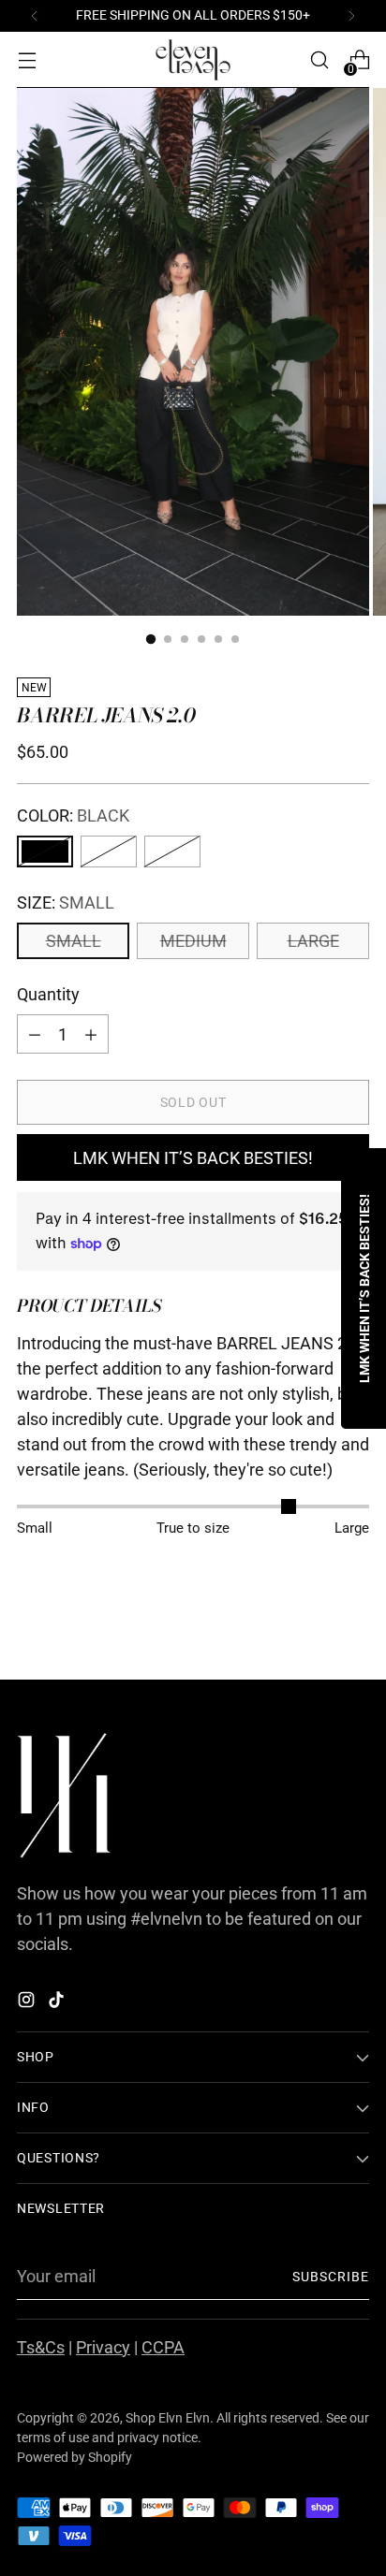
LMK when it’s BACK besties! (193, 1158)
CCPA (163, 2347)
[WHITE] (172, 851)
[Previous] (35, 16)
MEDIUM (193, 941)
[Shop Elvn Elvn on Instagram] (28, 2003)
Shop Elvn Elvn (168, 2418)
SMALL (74, 941)
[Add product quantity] (35, 1034)
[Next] (351, 16)
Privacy (103, 2347)
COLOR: (73, 815)
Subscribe (331, 2277)
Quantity (48, 994)
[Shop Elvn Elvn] (193, 60)
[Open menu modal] (27, 60)
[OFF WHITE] (109, 851)
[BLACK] (45, 851)
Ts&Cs (41, 2347)
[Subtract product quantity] (91, 1034)
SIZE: (66, 902)
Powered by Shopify (74, 2457)
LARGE (313, 941)
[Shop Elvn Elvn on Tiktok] (58, 2003)
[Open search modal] (319, 60)
